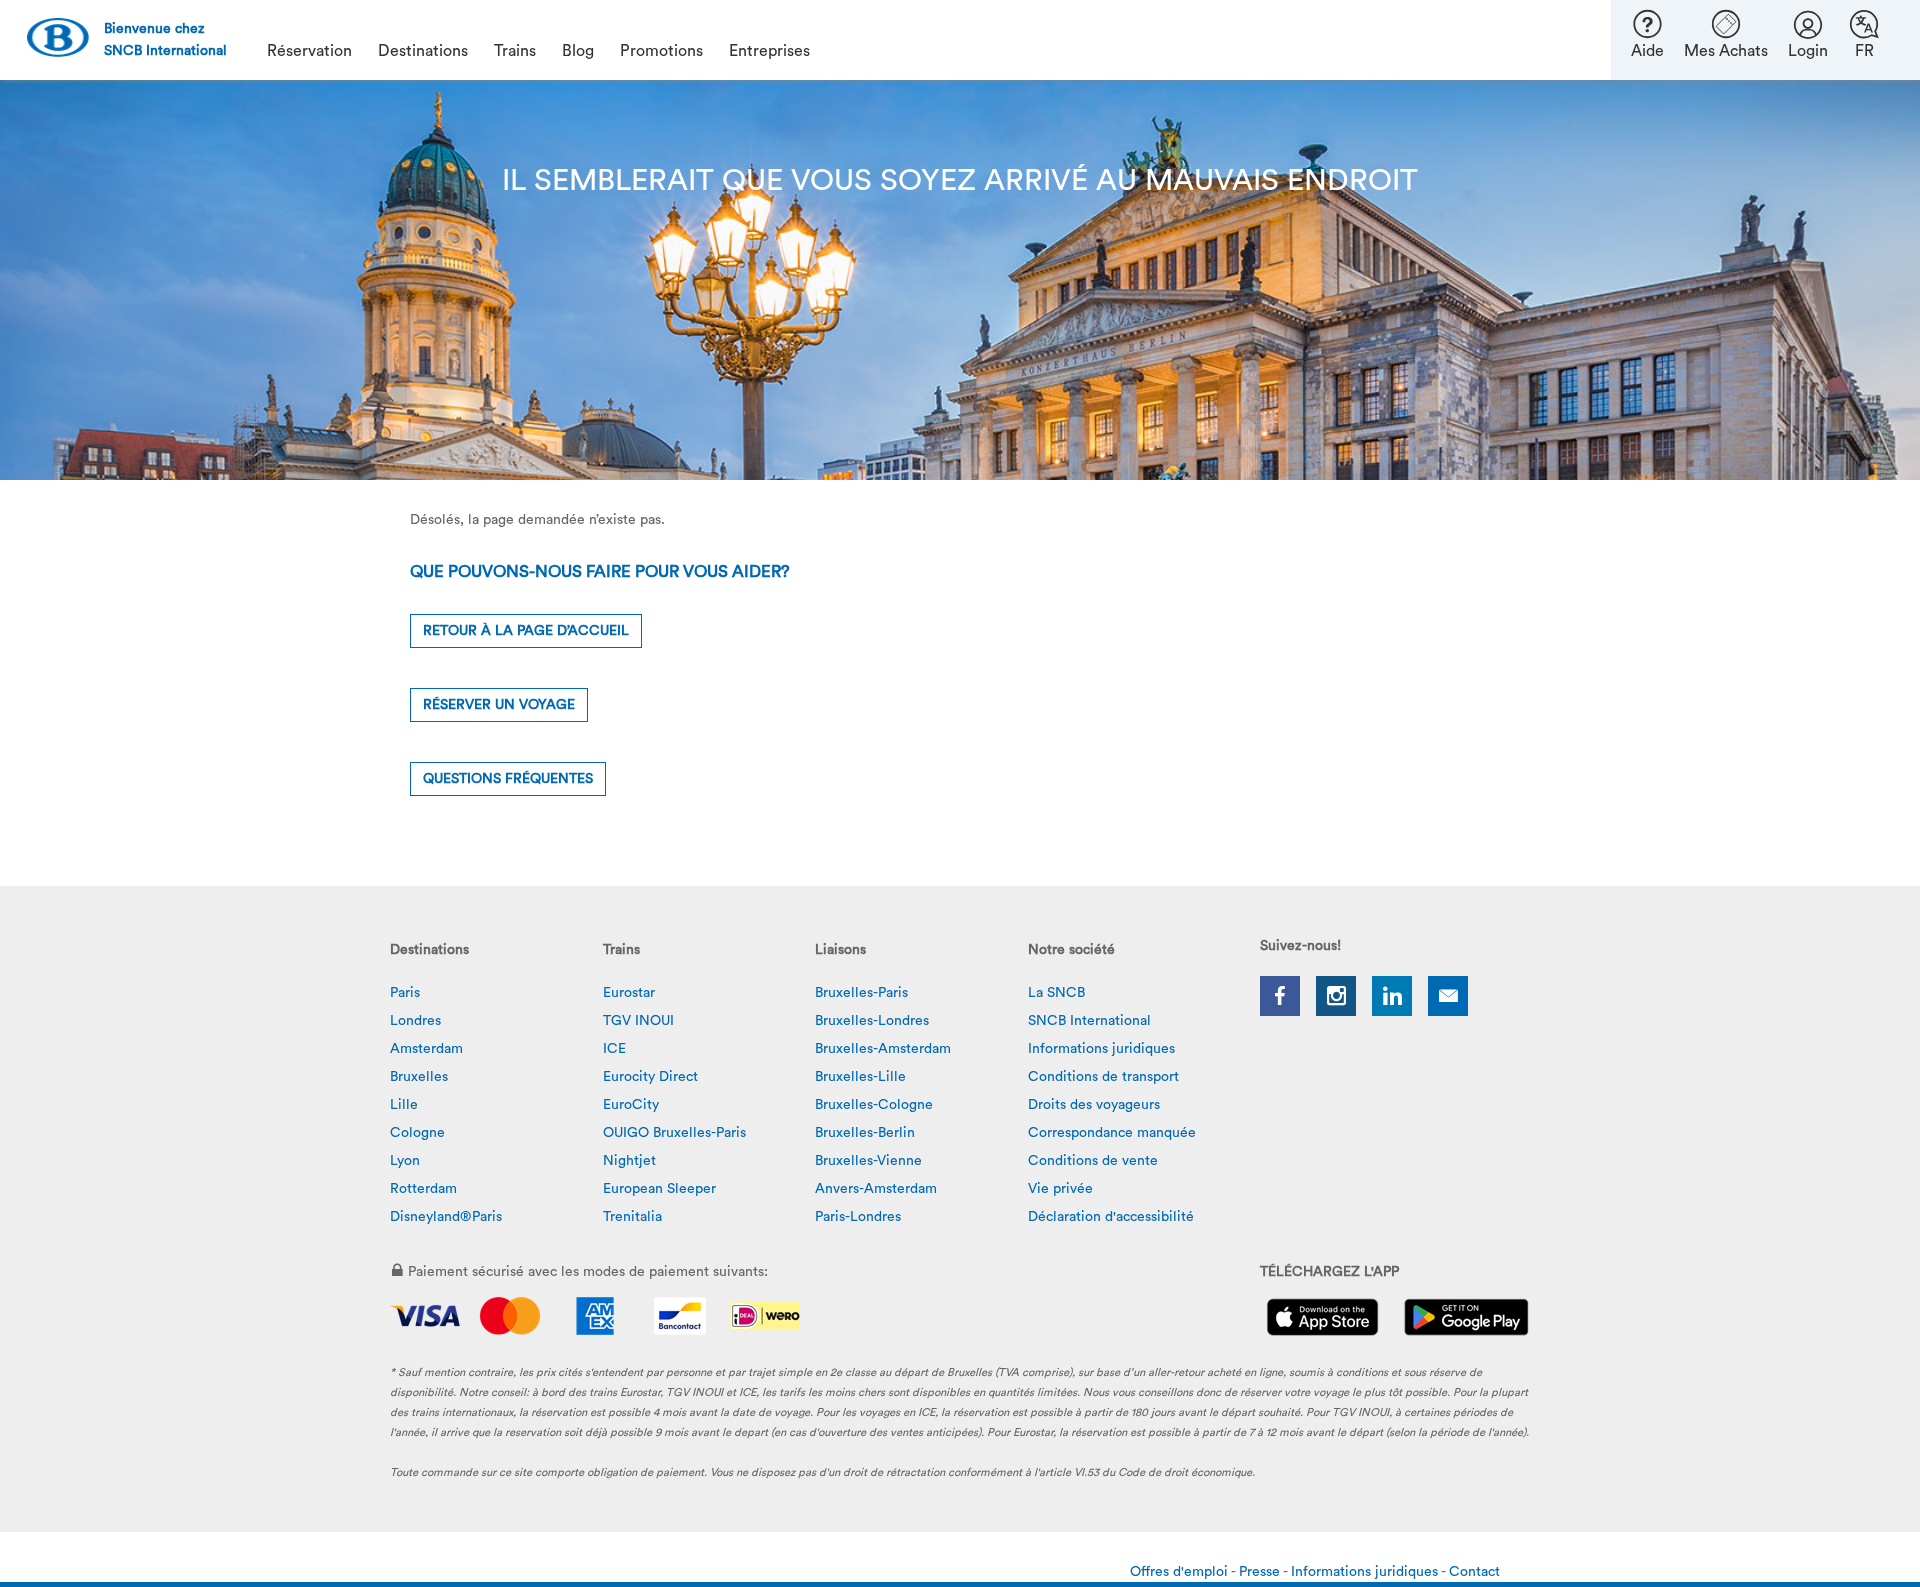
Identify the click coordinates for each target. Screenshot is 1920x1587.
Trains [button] (515, 51)
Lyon (405, 1161)
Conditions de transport (1103, 1077)
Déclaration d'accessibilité (1111, 1217)
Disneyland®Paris (446, 1217)
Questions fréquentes (508, 779)
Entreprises (769, 51)
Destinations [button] (423, 51)
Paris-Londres (858, 1217)
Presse (1261, 1572)
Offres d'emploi (1180, 1572)
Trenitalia (632, 1217)
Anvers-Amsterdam (876, 1189)
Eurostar (629, 993)
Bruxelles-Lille (860, 1077)
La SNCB (1056, 993)
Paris (405, 993)
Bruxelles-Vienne (868, 1161)
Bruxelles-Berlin (865, 1133)
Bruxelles (419, 1077)
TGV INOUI (638, 1021)
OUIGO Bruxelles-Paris (674, 1133)
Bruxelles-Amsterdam (883, 1049)
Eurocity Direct (650, 1077)
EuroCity (631, 1105)
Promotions (661, 51)
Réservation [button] (309, 51)
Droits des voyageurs (1094, 1105)
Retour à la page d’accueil (526, 631)
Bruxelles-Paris (861, 993)
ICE (614, 1049)
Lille (404, 1105)
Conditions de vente (1093, 1161)
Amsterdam (426, 1049)
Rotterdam (423, 1189)
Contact (1474, 1572)
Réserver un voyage (499, 705)
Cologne (417, 1133)
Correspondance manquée (1112, 1133)
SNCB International (1089, 1021)
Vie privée (1060, 1189)
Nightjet (629, 1161)
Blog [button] (578, 51)
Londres (415, 1021)
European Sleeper (659, 1189)
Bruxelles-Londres (872, 1021)
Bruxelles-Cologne (874, 1105)
